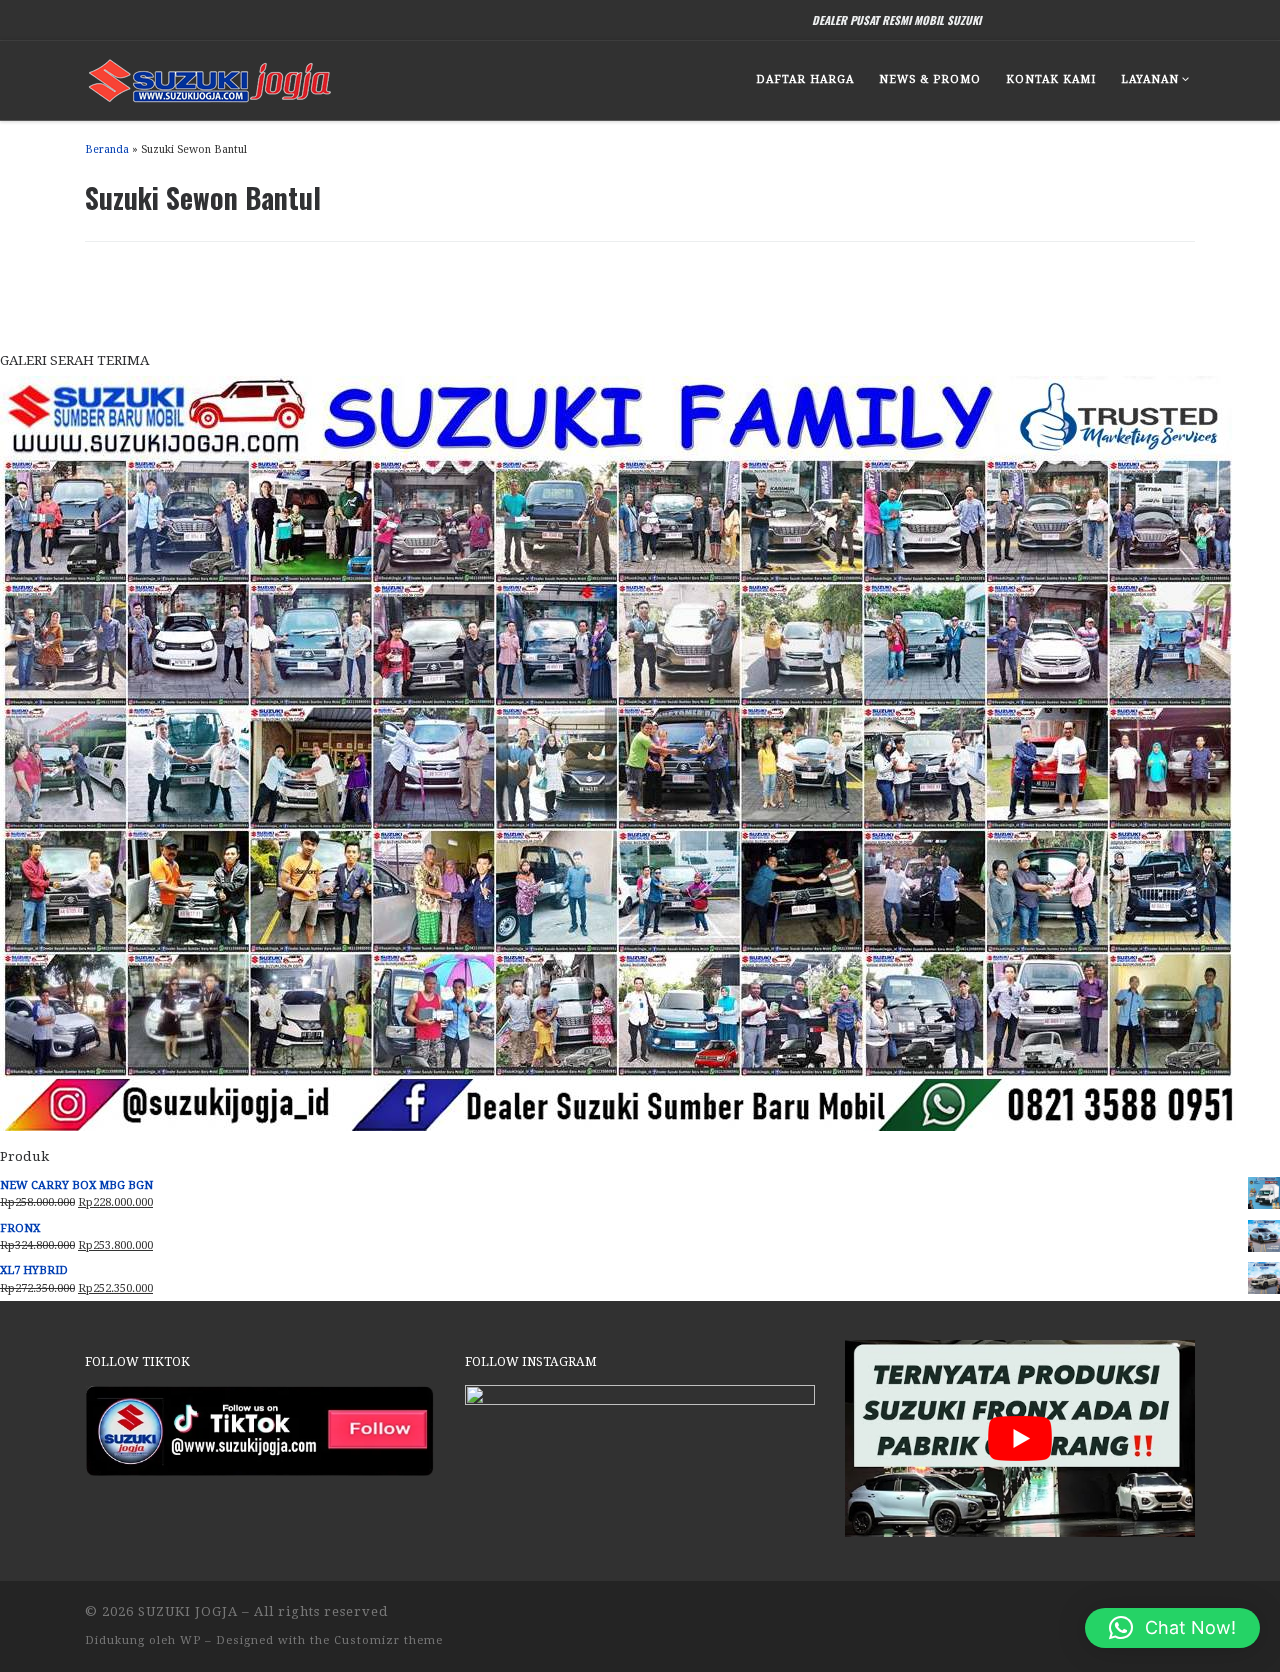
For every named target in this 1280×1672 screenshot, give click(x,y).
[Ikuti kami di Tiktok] (1040, 19)
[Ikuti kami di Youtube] (1140, 19)
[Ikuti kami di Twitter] (1115, 19)
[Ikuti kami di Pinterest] (1190, 19)
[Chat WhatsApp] (1015, 19)
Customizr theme (388, 1640)
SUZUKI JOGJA (188, 1611)
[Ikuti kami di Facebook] (1065, 19)
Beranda (107, 149)
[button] (1172, 1628)
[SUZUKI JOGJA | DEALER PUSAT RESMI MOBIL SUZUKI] (210, 76)
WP (190, 1640)
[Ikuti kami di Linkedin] (1165, 19)
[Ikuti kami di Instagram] (1090, 19)
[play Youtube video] (1020, 1438)
